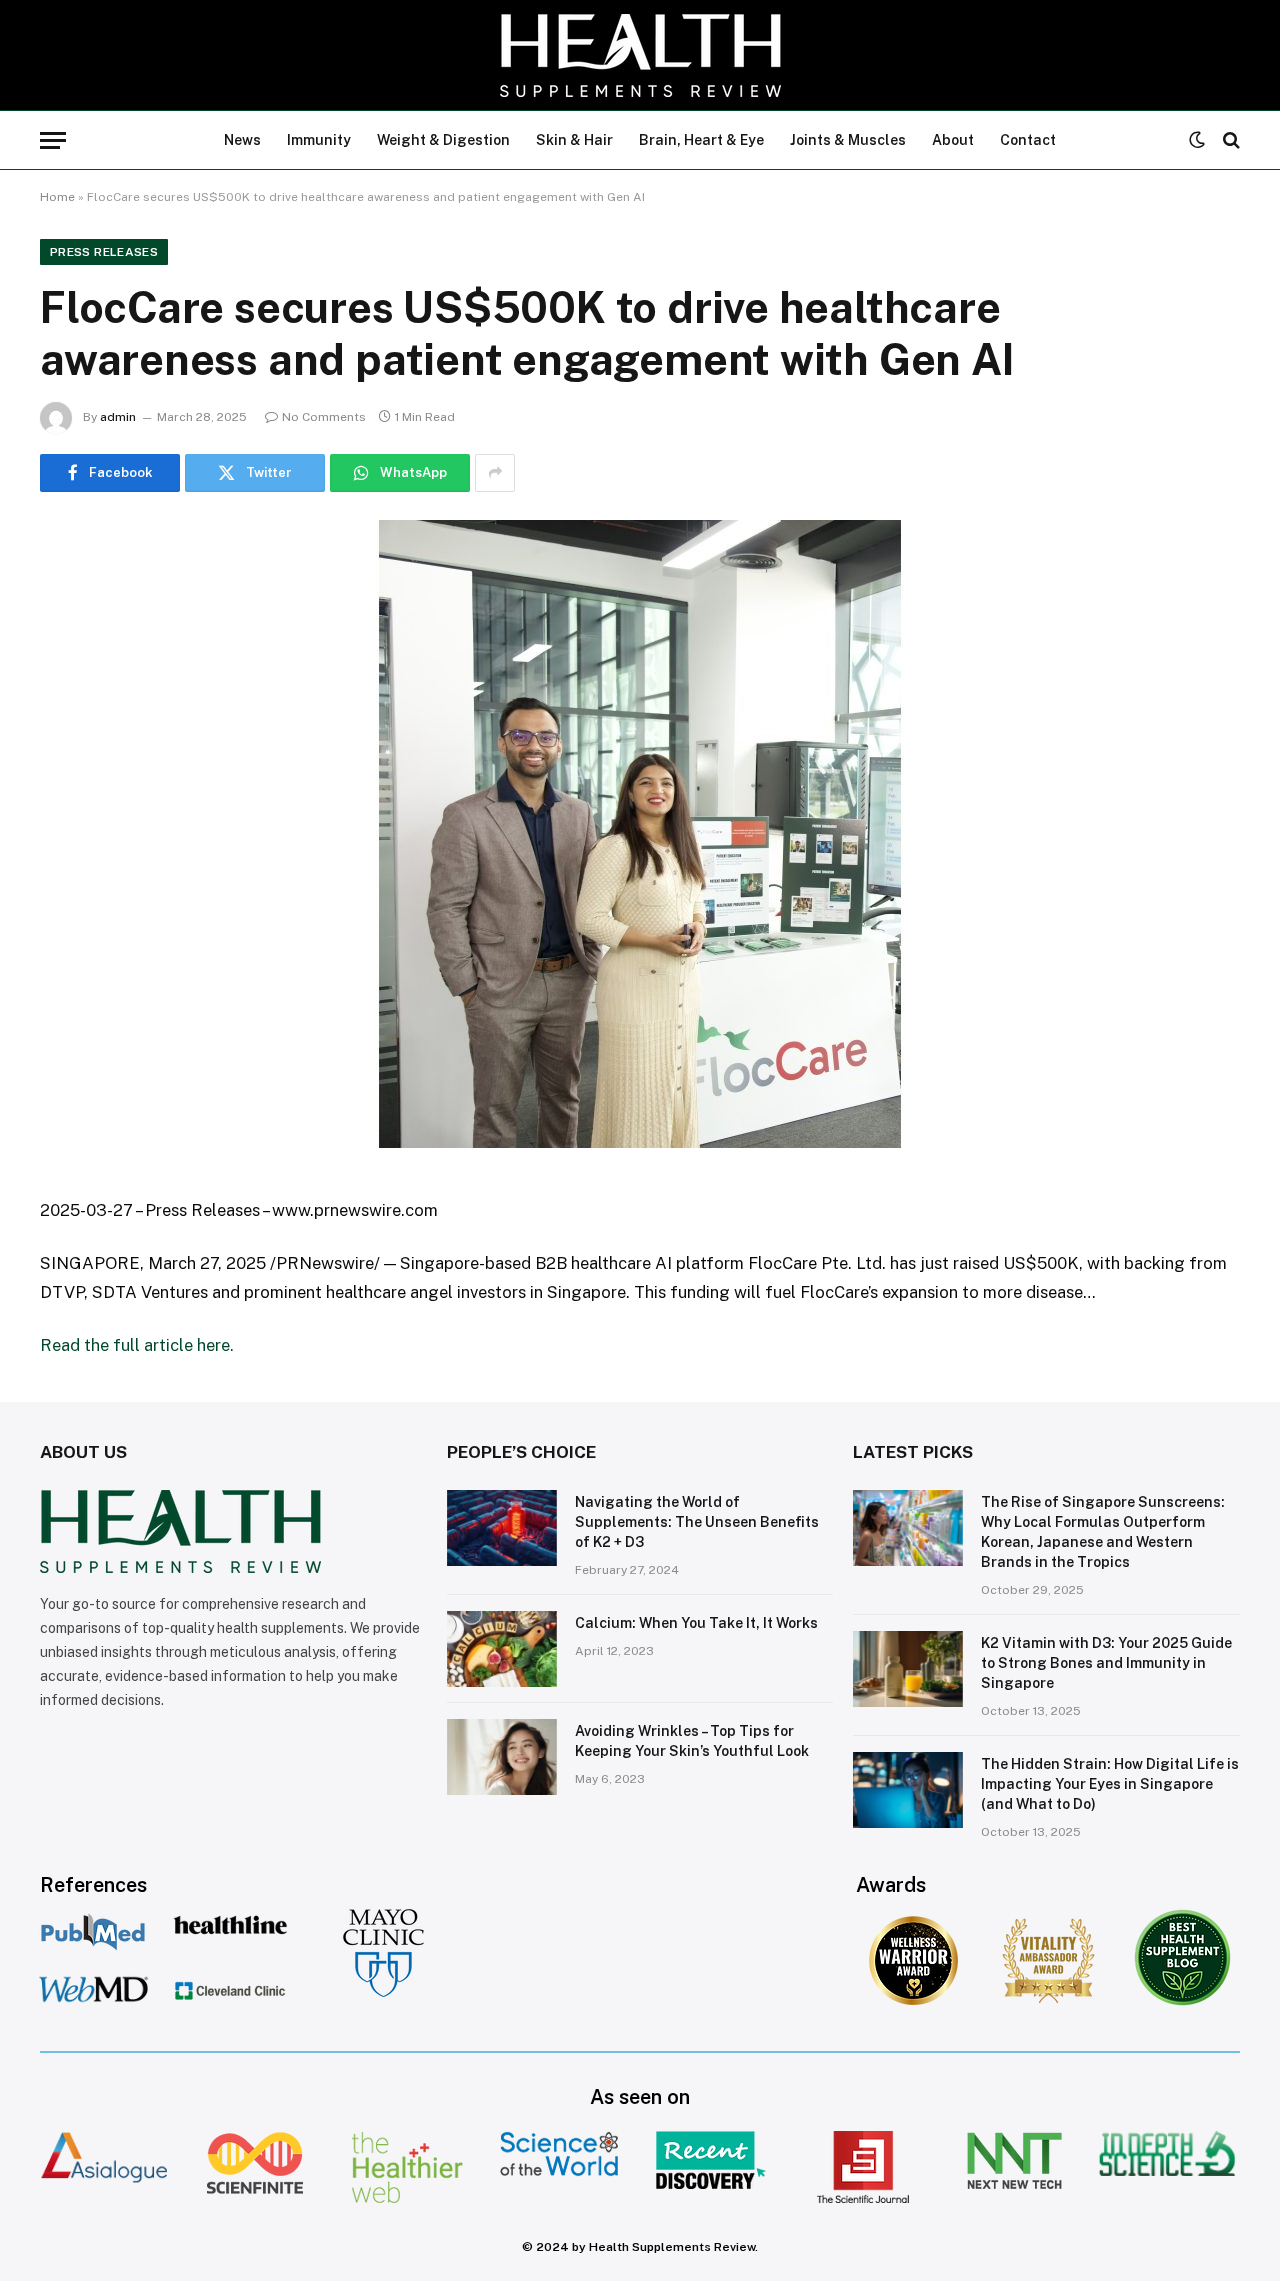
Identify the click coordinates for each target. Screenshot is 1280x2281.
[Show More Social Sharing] (495, 473)
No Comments (324, 417)
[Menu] (53, 140)
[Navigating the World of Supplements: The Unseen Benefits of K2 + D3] (502, 1528)
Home (57, 197)
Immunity (319, 140)
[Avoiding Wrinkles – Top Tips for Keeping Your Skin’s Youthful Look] (502, 1757)
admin (118, 417)
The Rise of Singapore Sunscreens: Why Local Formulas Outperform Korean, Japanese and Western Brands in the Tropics (1103, 1532)
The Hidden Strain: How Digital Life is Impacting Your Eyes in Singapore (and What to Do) (1110, 1784)
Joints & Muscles (848, 140)
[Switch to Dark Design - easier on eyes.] (1197, 140)
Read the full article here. (137, 1345)
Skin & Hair (574, 140)
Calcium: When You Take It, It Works (696, 1623)
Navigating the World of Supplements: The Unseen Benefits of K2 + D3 (697, 1522)
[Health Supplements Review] (640, 55)
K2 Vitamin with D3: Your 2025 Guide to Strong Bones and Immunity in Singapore (1106, 1663)
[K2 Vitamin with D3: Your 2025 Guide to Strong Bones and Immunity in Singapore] (908, 1669)
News (242, 140)
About (953, 140)
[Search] (1229, 140)
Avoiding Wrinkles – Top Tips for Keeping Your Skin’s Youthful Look (692, 1741)
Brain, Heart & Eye (701, 140)
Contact (1028, 140)
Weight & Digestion (443, 140)
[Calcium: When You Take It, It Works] (502, 1649)
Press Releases (104, 252)
